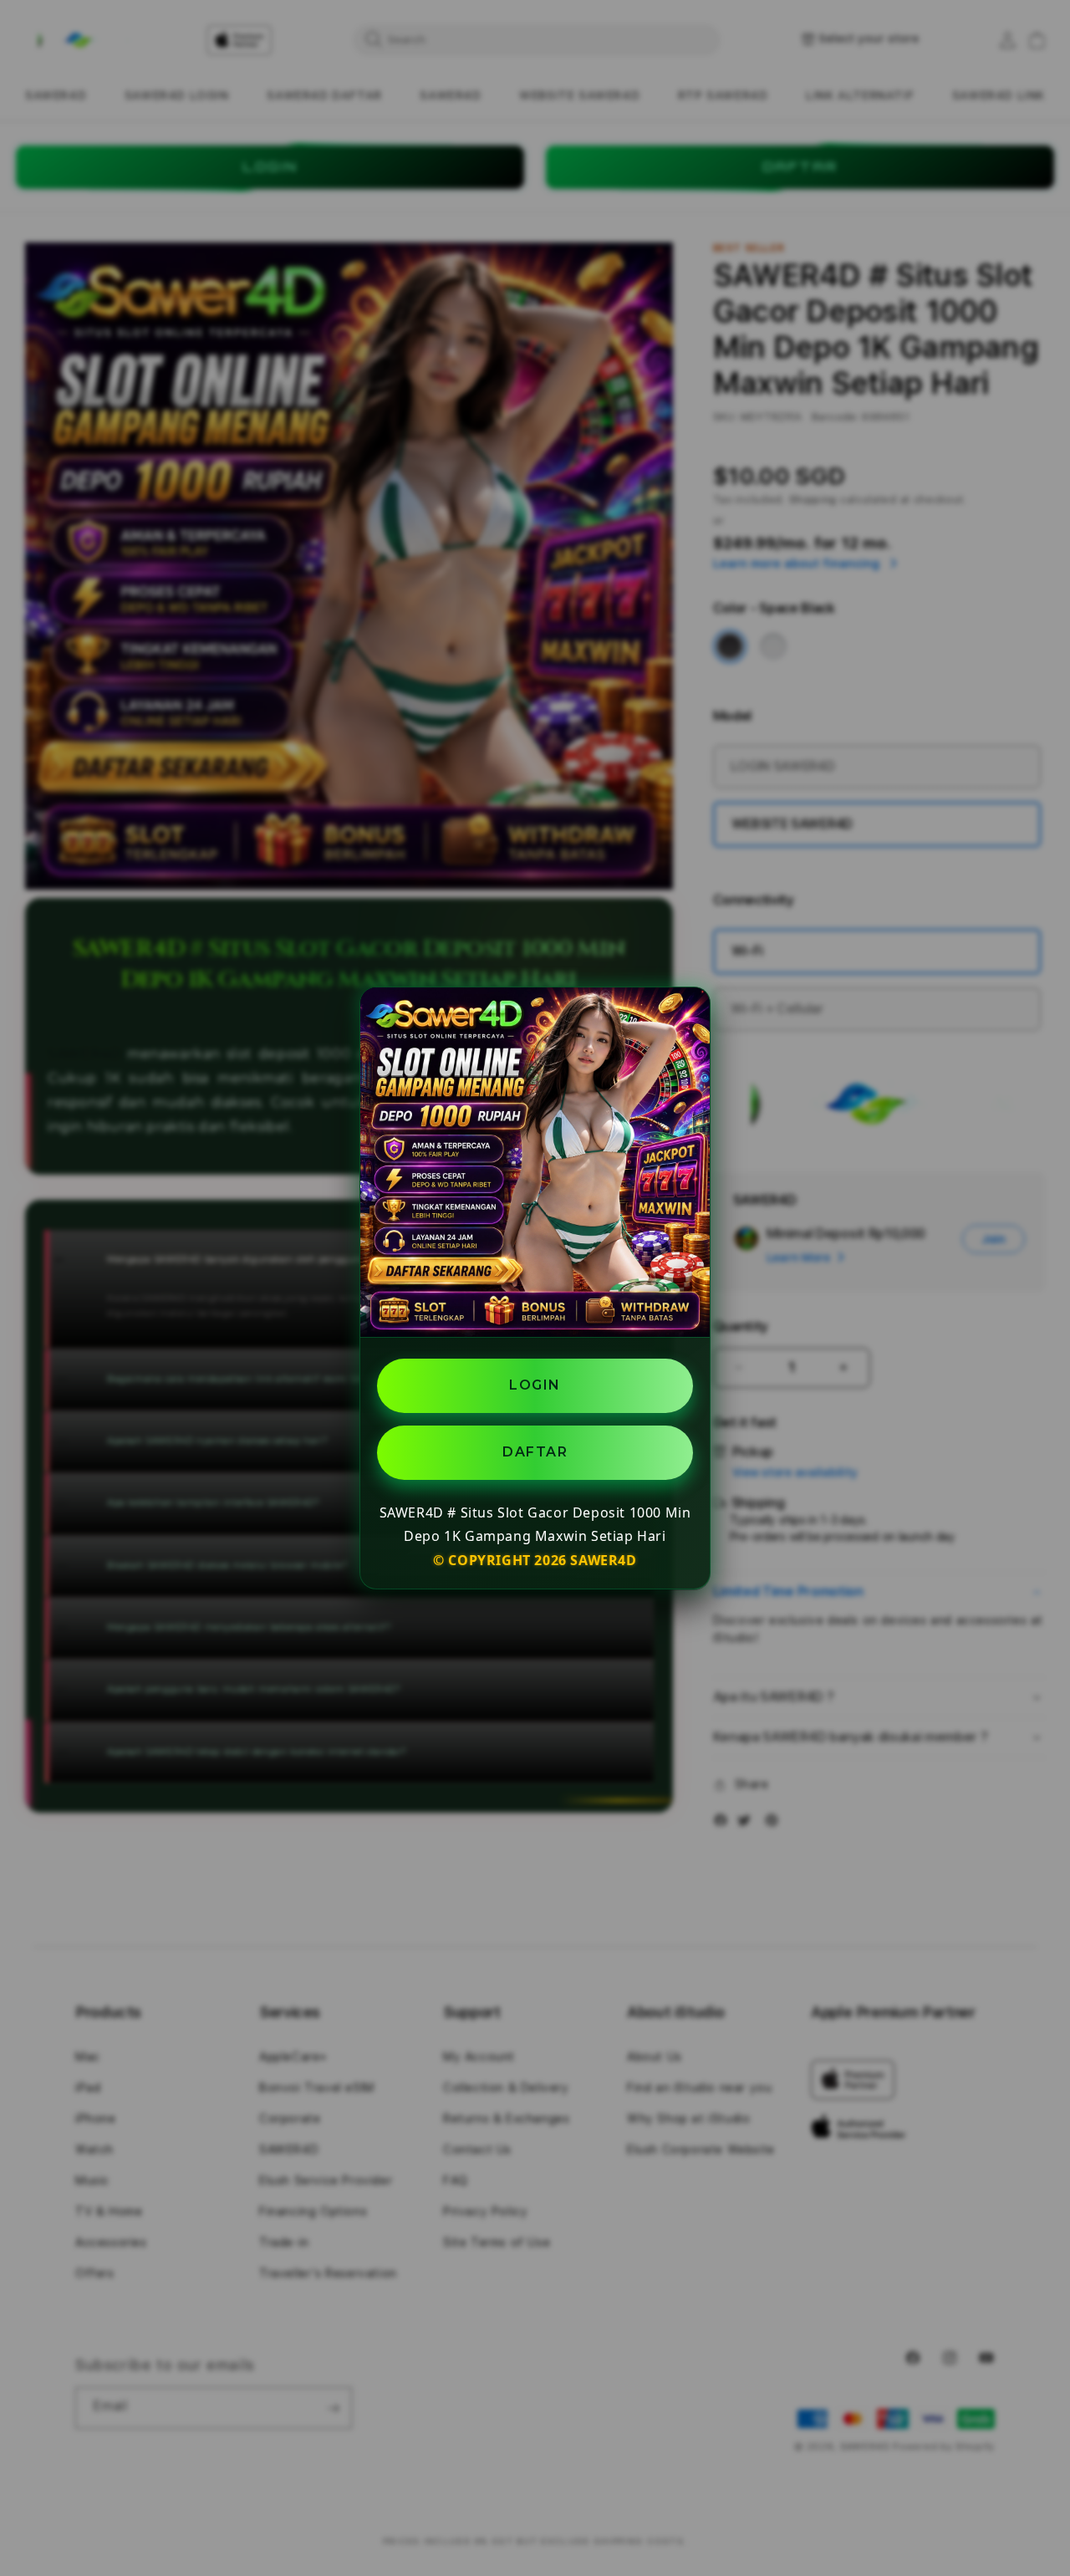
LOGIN (535, 1385)
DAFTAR (535, 1451)
